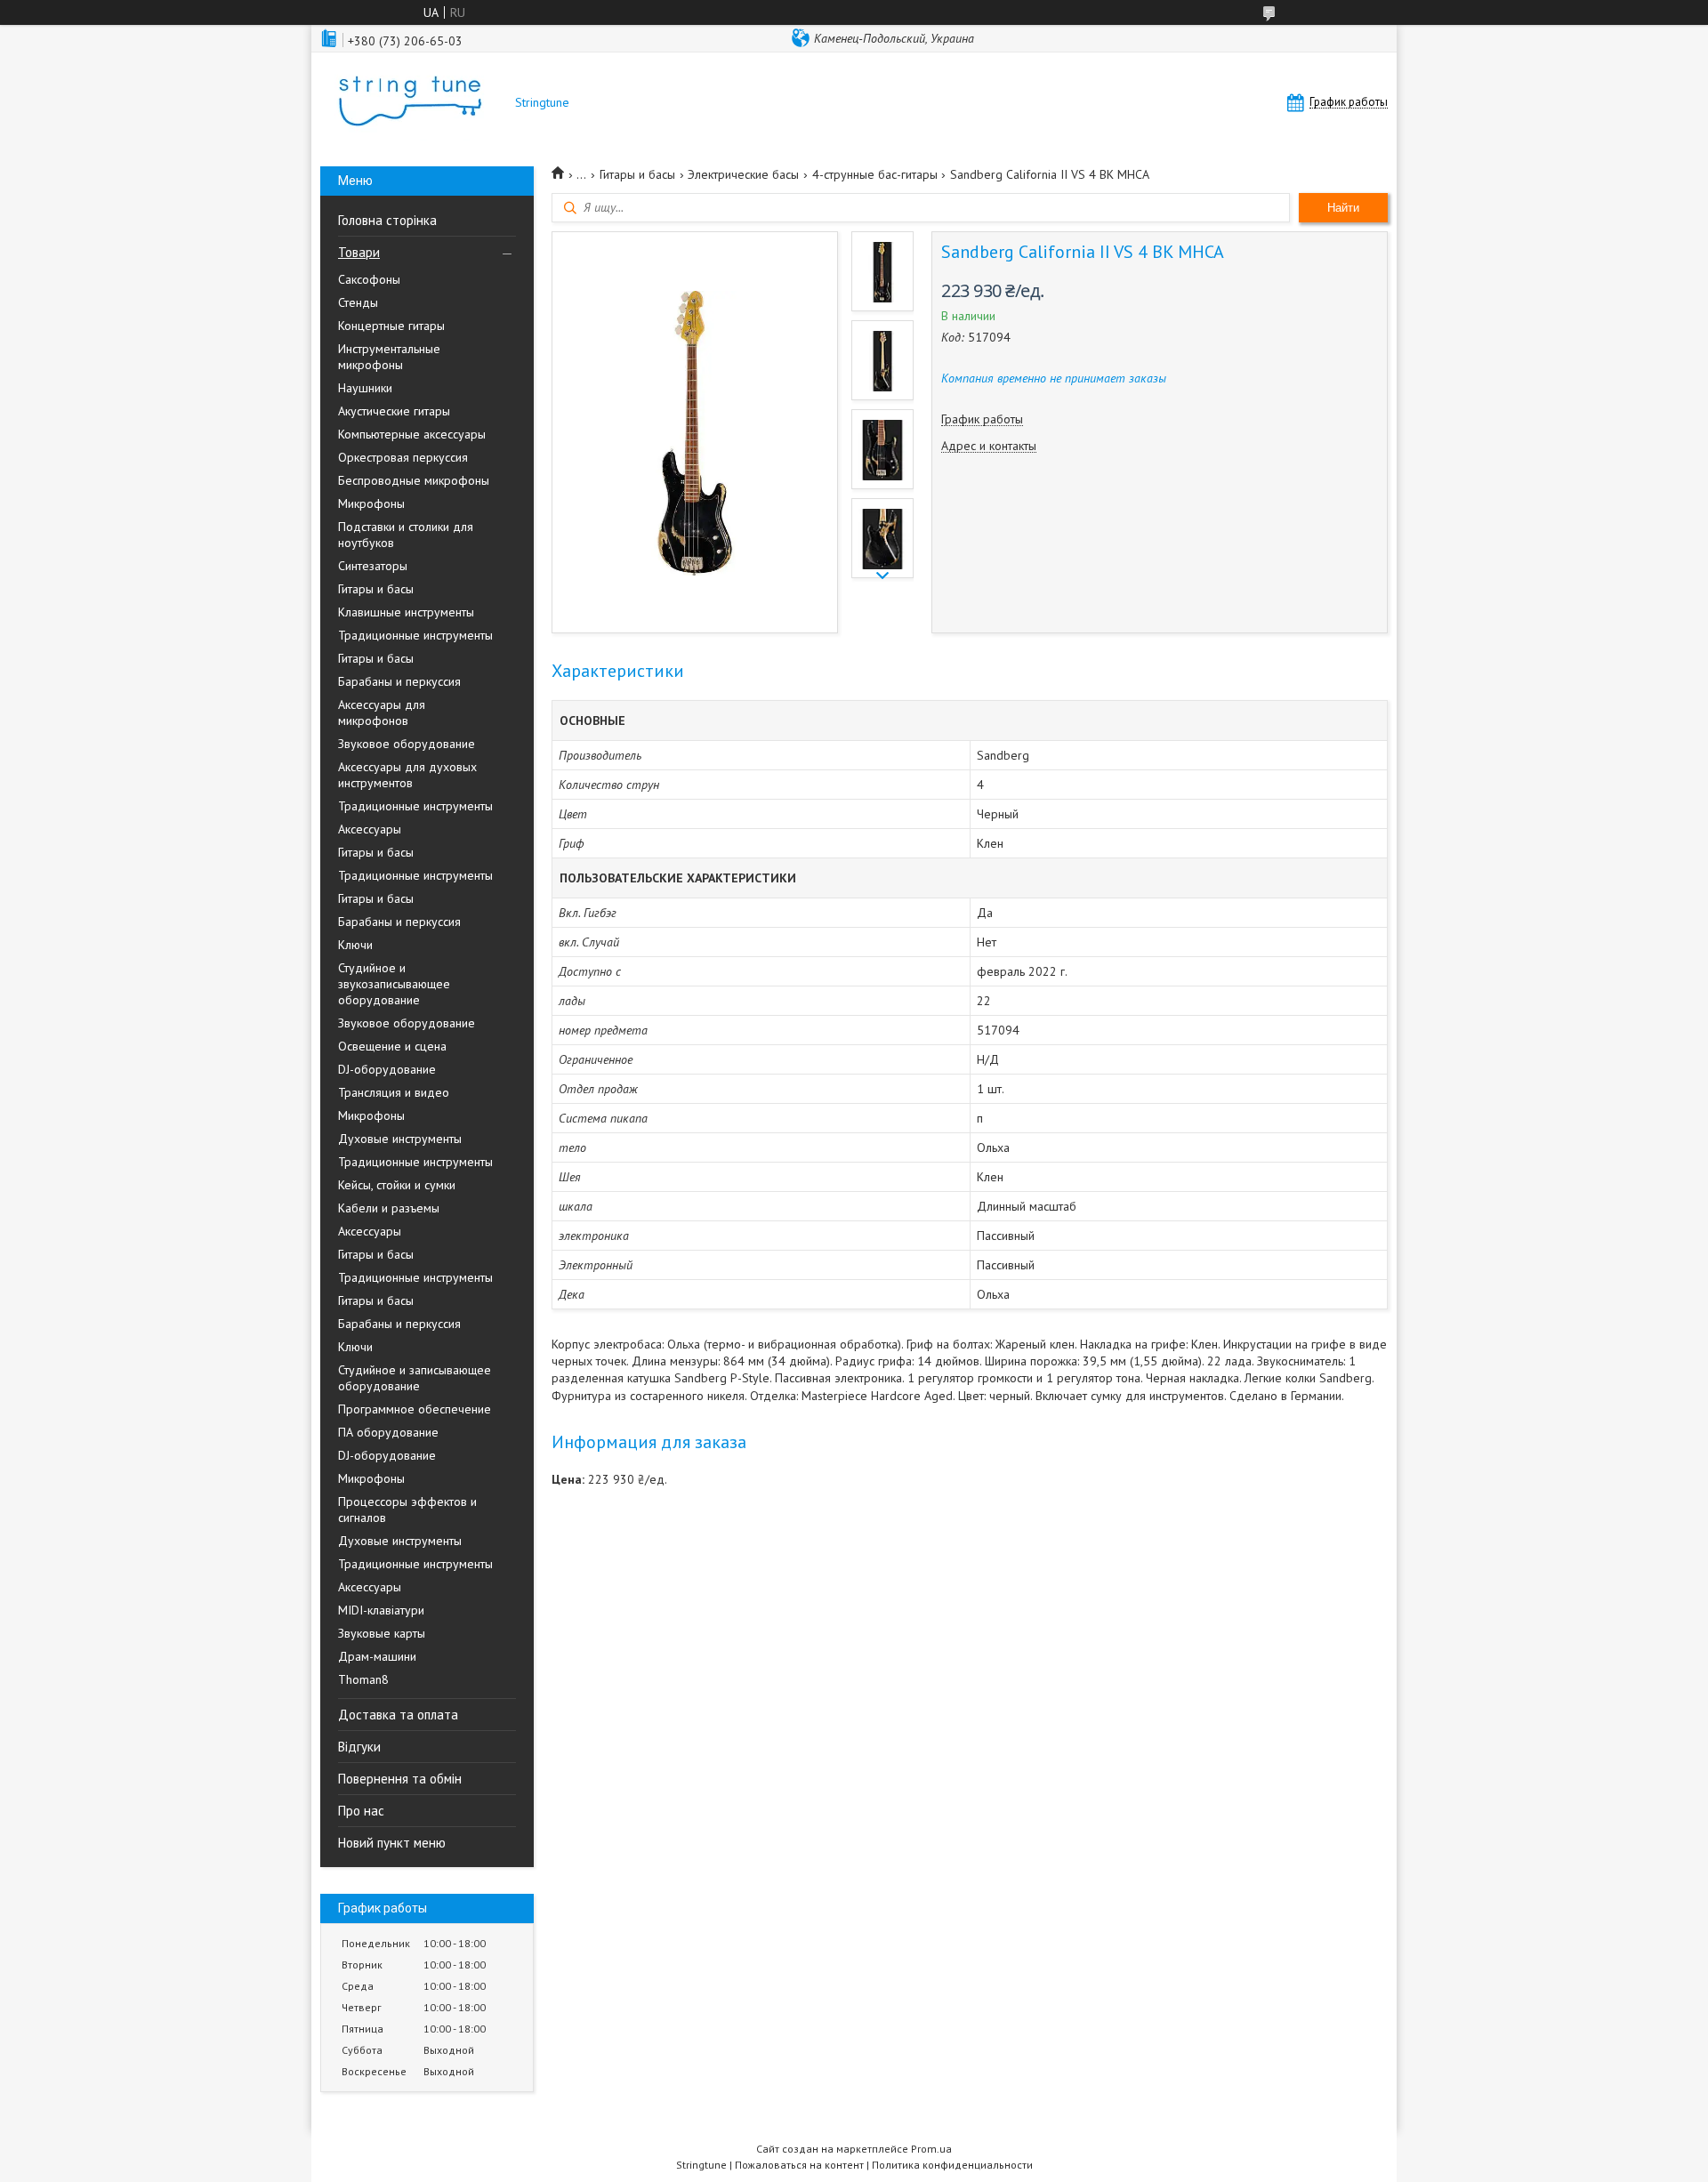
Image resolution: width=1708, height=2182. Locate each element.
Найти (1343, 208)
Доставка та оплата (398, 1715)
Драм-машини (377, 1656)
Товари (359, 252)
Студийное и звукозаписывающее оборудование (394, 984)
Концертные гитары (391, 326)
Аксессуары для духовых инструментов (407, 775)
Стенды (358, 302)
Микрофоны (371, 503)
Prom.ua (931, 2149)
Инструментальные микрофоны (389, 357)
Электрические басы (743, 174)
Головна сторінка (387, 220)
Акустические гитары (394, 411)
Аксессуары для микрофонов (382, 713)
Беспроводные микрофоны (414, 480)
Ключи (355, 945)
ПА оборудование (388, 1432)
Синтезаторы (373, 566)
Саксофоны (369, 279)
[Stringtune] (409, 103)
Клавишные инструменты (406, 612)
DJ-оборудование (387, 1069)
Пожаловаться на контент (799, 2165)
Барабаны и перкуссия (399, 681)
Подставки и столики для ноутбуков (406, 535)
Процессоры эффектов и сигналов (407, 1510)
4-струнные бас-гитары (875, 174)
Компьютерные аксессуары (412, 434)
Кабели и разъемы (389, 1208)
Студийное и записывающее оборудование (415, 1378)
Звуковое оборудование (407, 744)
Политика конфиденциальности (952, 2165)
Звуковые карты (382, 1633)
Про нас (361, 1811)
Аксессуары (370, 829)
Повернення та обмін (400, 1779)
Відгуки (359, 1747)
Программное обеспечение (415, 1409)
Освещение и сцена (392, 1046)
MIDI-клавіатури (381, 1610)
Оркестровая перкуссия (403, 457)
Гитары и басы (376, 589)
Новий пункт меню (392, 1843)
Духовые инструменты (400, 1139)
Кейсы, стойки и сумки (397, 1185)
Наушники (365, 388)
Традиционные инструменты (415, 635)
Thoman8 (363, 1679)
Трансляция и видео (394, 1092)
